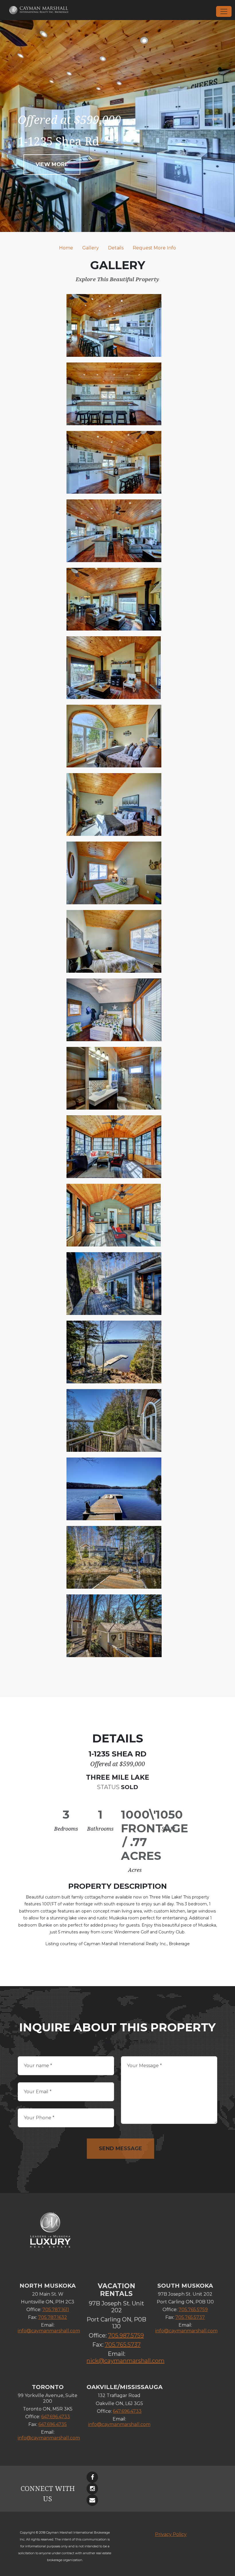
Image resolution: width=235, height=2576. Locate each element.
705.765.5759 (193, 2310)
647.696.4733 (56, 2417)
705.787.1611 (56, 2310)
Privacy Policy (171, 2534)
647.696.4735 (53, 2424)
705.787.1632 (53, 2317)
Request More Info (154, 248)
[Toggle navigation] (224, 11)
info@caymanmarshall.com (49, 2331)
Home (66, 248)
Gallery (91, 248)
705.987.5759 (126, 2335)
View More (52, 164)
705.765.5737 (123, 2345)
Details (116, 248)
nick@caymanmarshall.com (126, 2361)
